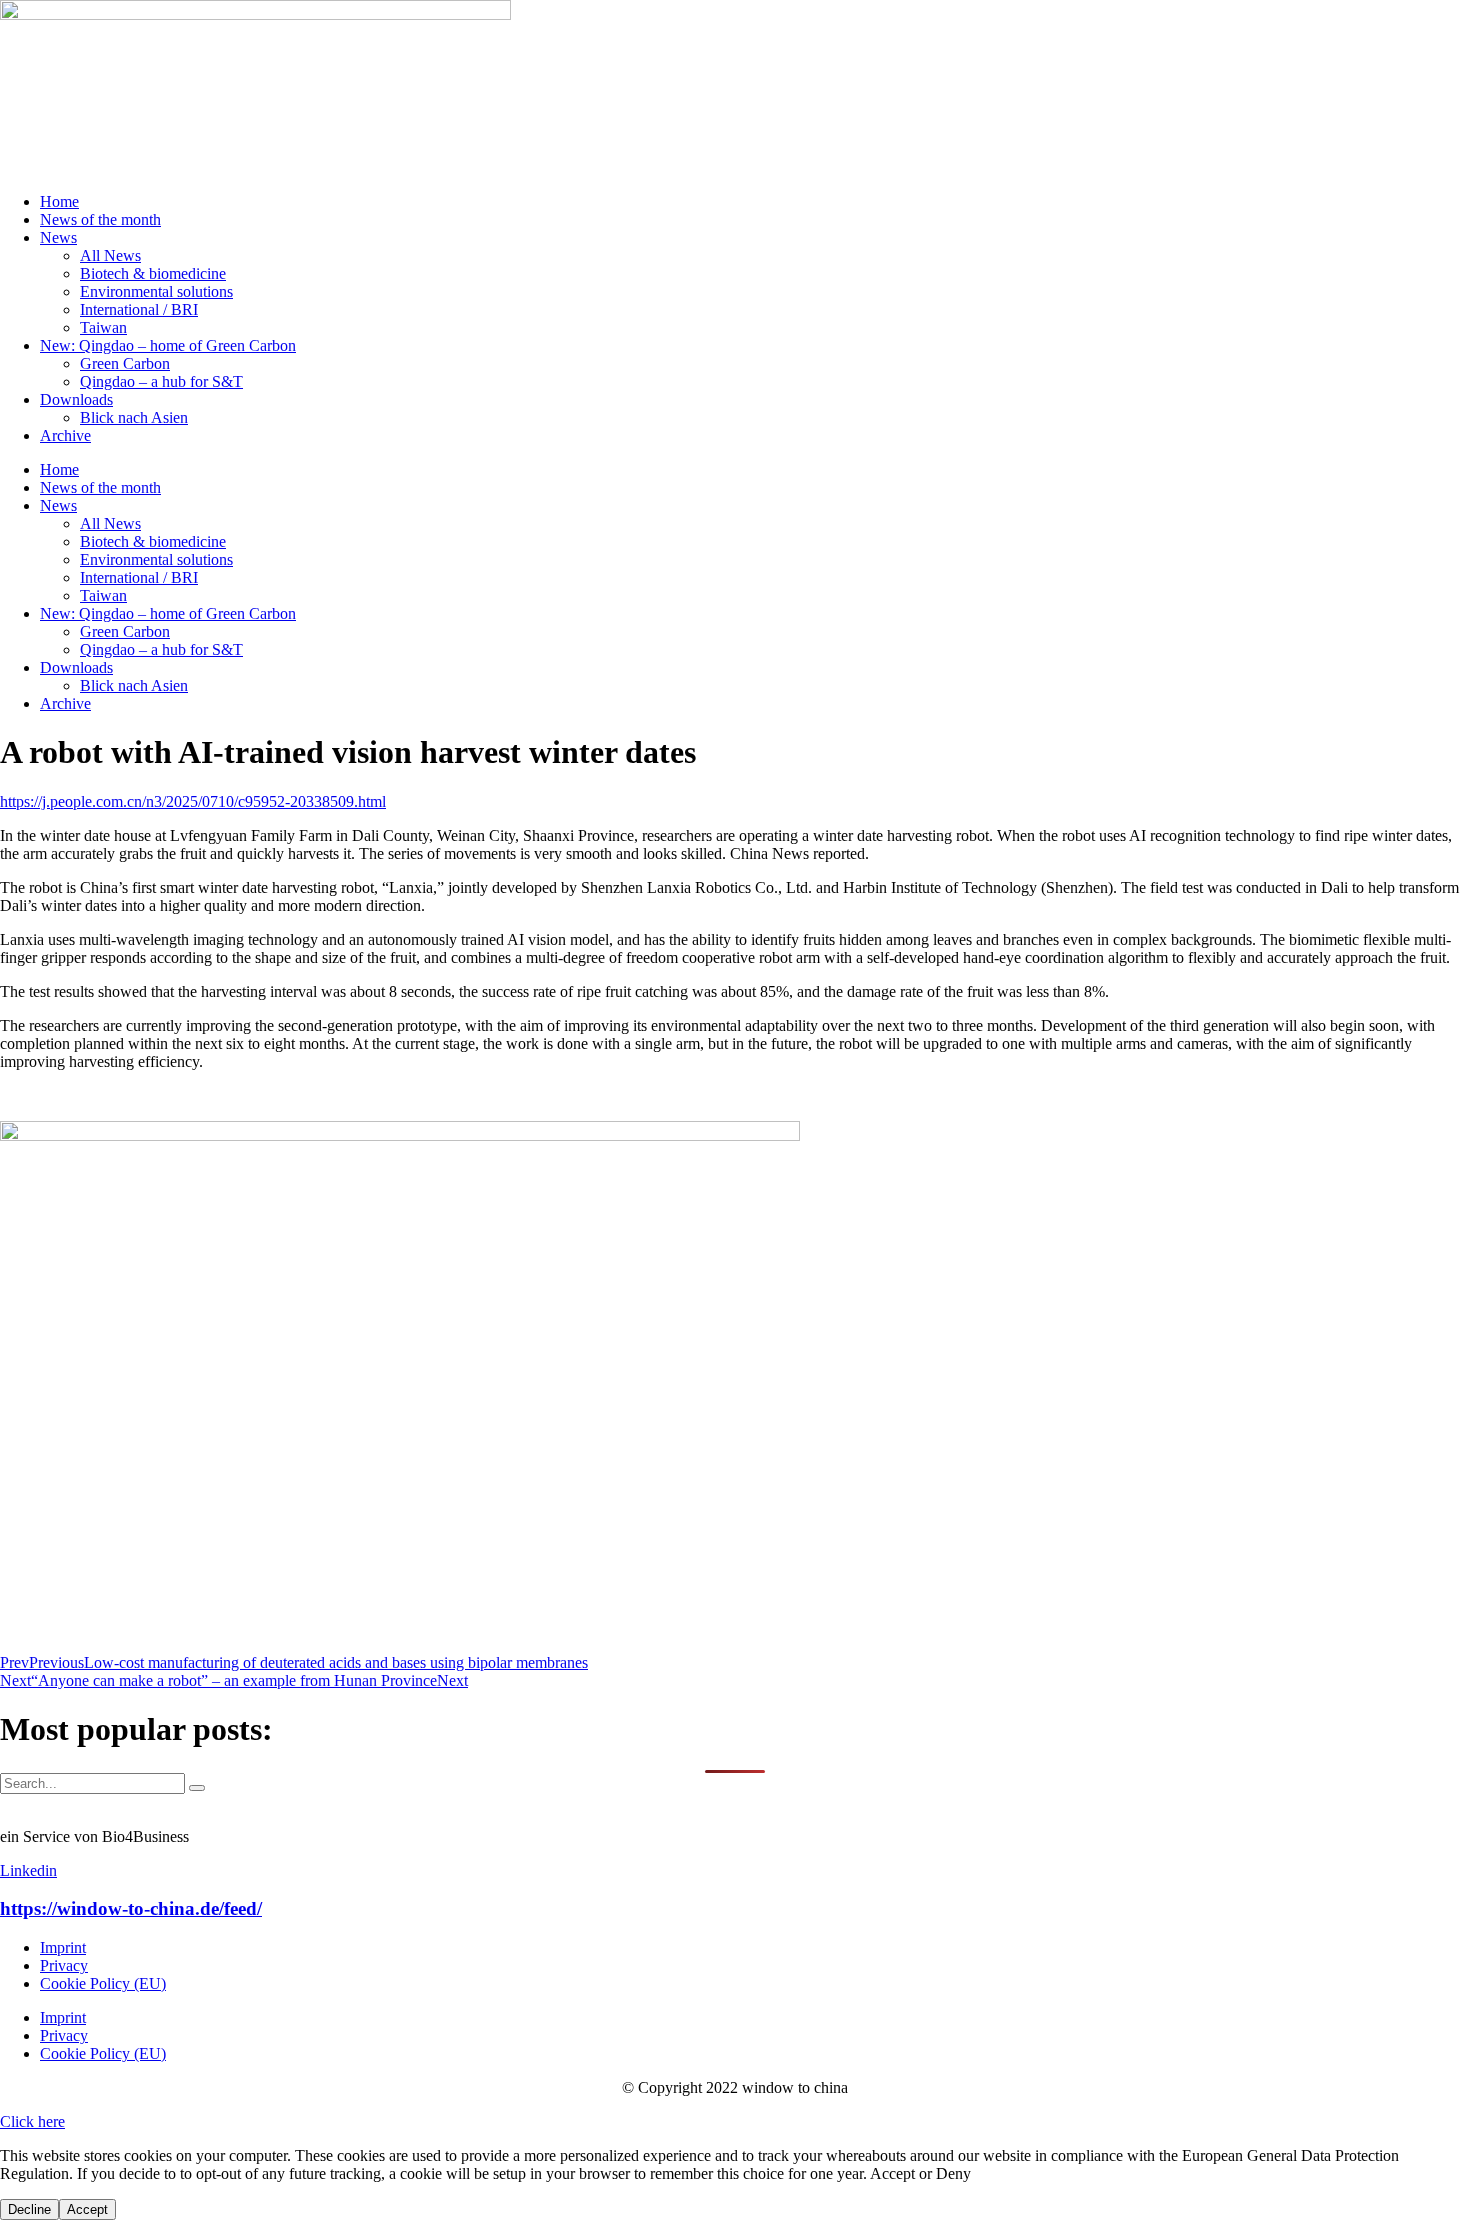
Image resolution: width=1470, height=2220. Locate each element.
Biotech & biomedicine (153, 273)
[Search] (197, 1788)
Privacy (64, 1965)
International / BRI (139, 309)
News (58, 237)
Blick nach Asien (134, 417)
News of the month (100, 219)
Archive (65, 435)
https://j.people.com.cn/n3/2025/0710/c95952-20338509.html (193, 801)
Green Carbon (125, 363)
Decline (29, 2209)
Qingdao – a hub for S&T (161, 381)
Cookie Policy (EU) (103, 1983)
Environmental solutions (156, 291)
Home (59, 201)
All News (110, 255)
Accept (87, 2209)
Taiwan (103, 327)
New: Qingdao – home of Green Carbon (168, 345)
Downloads (76, 399)
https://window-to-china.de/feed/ (131, 1908)
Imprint (63, 1947)
